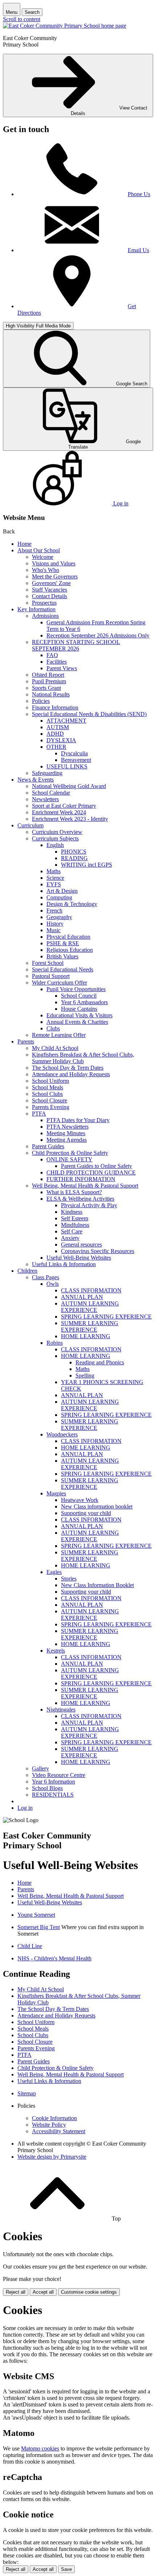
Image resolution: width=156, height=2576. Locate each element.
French (54, 911)
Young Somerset (36, 1915)
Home (24, 544)
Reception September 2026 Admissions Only (98, 635)
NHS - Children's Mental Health (54, 1958)
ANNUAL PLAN (82, 1297)
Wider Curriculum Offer (59, 983)
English (55, 845)
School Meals (48, 1087)
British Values (62, 956)
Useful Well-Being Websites (79, 1258)
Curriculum (30, 825)
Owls (53, 1284)
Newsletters (45, 799)
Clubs (53, 1028)
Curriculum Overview (57, 832)
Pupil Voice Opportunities (76, 989)
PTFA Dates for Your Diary (78, 1120)
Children (27, 1271)
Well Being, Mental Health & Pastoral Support (85, 1186)
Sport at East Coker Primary (64, 806)
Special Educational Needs (63, 969)
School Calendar (51, 793)
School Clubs (47, 1094)
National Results (51, 694)
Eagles (54, 1572)
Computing (59, 897)
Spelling (85, 1376)
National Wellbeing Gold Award (69, 786)
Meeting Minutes (66, 1133)
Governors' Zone (51, 583)
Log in (25, 1808)
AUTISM (58, 727)
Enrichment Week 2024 (59, 812)
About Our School (39, 550)
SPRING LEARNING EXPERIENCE (106, 1317)
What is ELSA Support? (74, 1192)
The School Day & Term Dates (68, 1068)
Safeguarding (47, 773)
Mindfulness (75, 1225)
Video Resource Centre (59, 1775)
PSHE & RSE (63, 943)
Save (66, 2569)
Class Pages (46, 1277)
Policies (41, 701)
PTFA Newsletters (67, 1127)
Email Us (138, 250)
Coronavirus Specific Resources (98, 1251)
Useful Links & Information (64, 1264)
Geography (59, 917)
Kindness (72, 1212)
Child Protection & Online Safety (70, 1153)
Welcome (43, 557)
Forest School (48, 963)
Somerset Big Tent (39, 1927)
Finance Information (55, 707)
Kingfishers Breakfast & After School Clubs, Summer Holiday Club (83, 1058)
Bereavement (76, 760)
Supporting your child (86, 1513)
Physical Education (68, 937)
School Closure (50, 1100)
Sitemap (27, 2093)
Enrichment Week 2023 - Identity (70, 819)
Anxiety (70, 1238)
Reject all (16, 2292)
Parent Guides (48, 1146)
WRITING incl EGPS (87, 865)
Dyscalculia (74, 753)
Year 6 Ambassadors (84, 1002)
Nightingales (61, 1710)
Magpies (56, 1493)
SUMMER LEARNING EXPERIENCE (90, 1326)
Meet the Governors (55, 577)
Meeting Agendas (67, 1140)
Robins (55, 1343)
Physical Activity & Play (89, 1205)
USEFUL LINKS (67, 766)
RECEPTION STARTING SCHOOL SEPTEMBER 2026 (76, 645)
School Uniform (50, 1081)
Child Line (30, 1946)
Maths (54, 871)
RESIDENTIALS (53, 1795)
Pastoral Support (51, 976)
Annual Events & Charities (77, 1022)
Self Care (72, 1231)
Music (54, 930)
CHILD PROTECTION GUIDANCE (91, 1172)
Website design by (52, 2157)
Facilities (57, 662)
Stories (69, 1579)
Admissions (45, 616)
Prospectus (44, 603)
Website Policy (49, 2125)
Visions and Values (54, 563)
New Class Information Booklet (97, 1585)
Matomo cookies (40, 2448)
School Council (79, 996)
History (55, 924)
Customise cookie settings (89, 2292)
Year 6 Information (54, 1782)
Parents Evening (51, 1107)
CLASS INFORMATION (91, 1290)
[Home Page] (65, 26)
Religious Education (70, 950)
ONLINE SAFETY (69, 1159)
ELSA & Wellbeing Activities (80, 1199)
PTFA (39, 1114)
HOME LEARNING (86, 1336)
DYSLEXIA (61, 740)
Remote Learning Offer (59, 1035)
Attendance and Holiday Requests (71, 1074)
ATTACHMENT (66, 721)
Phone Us (139, 194)
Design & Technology (72, 904)
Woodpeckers (62, 1434)
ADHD (55, 734)
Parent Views (62, 668)
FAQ (52, 655)
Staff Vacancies (50, 590)
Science (55, 878)
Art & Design (62, 891)
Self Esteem (75, 1218)
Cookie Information (54, 2118)
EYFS (54, 884)
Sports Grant (46, 688)
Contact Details (50, 596)
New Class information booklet (97, 1506)
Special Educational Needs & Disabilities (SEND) (89, 714)
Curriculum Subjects (55, 838)
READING (74, 858)
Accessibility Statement (59, 2131)
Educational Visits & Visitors (79, 1015)
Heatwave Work (80, 1500)
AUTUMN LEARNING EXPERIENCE (90, 1307)
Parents (26, 1041)
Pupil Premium (49, 681)
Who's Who (46, 570)
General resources (81, 1245)
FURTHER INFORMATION (81, 1179)
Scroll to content (22, 19)
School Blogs (47, 1788)
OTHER (56, 747)
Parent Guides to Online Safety (97, 1166)
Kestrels (56, 1651)
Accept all (43, 2292)
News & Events (36, 780)
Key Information (36, 609)
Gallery (40, 1768)
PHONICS (74, 852)
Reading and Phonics (100, 1362)
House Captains (79, 1009)
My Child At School (55, 1048)
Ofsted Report (48, 675)
